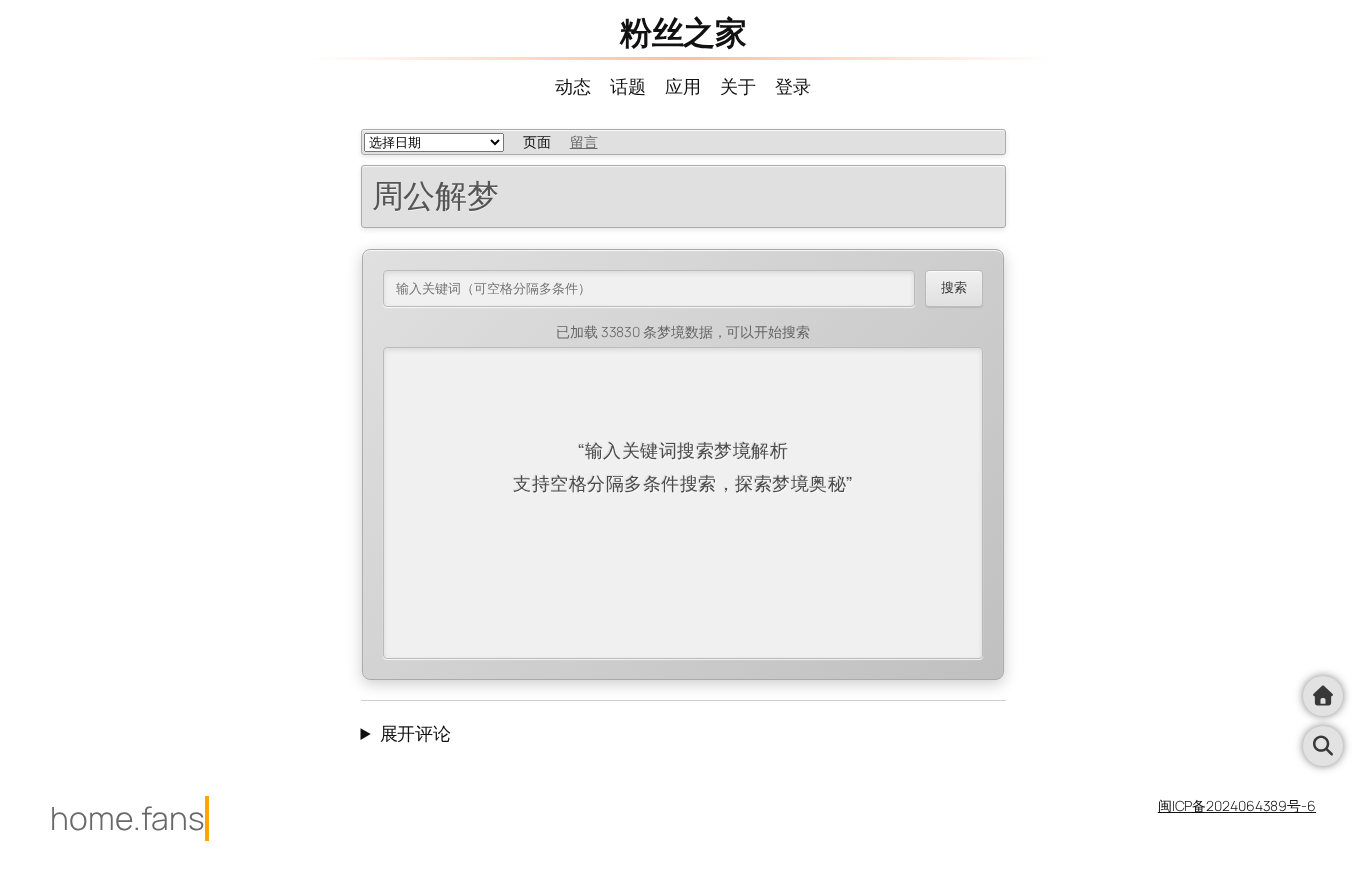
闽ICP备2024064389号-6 (1237, 805)
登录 (793, 86)
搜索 (954, 287)
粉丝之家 (683, 32)
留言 (584, 141)
